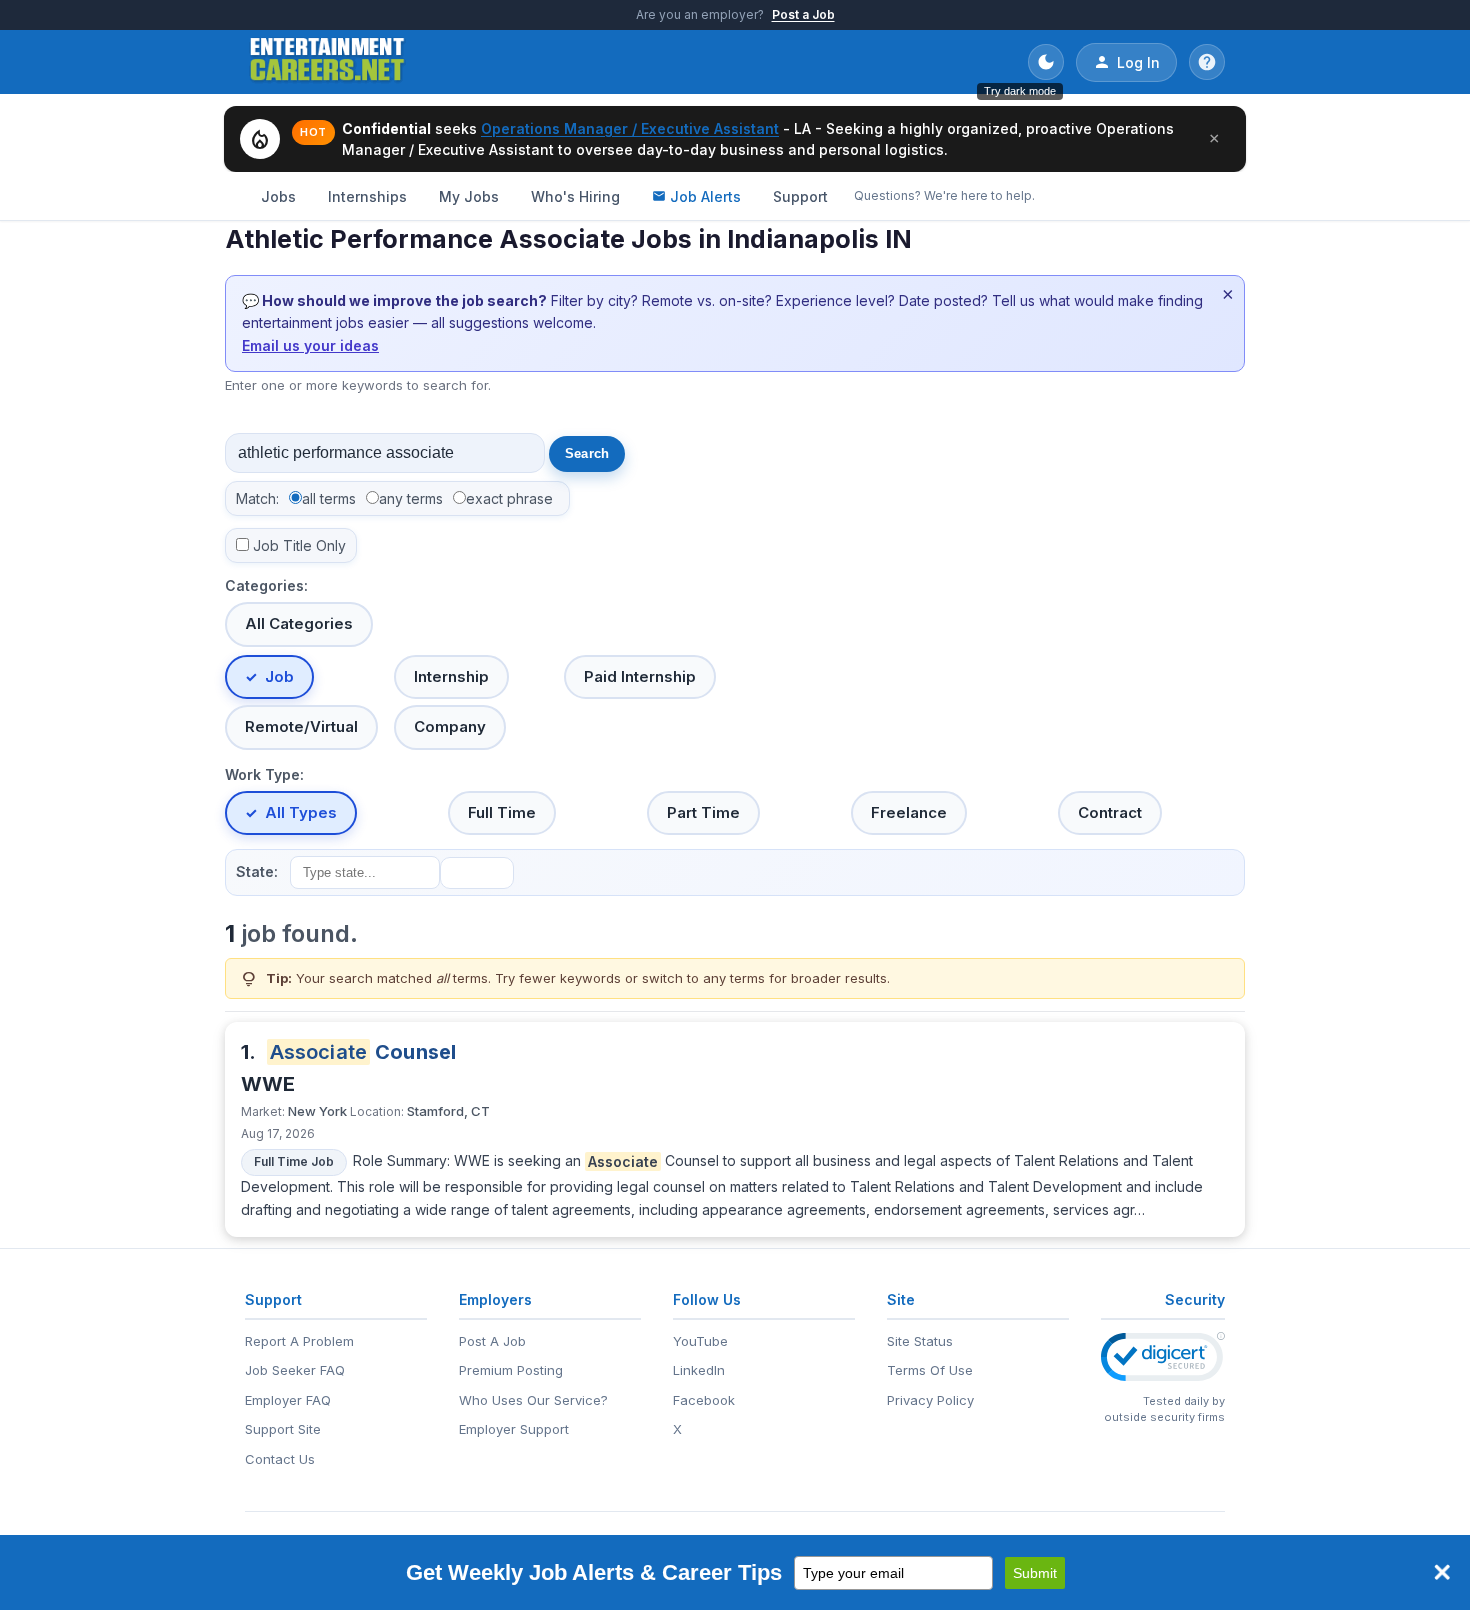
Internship (451, 676)
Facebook (704, 1400)
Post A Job (492, 1341)
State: (257, 871)
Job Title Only (299, 545)
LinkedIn (699, 1370)
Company (450, 726)
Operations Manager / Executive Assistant (630, 128)
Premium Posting (511, 1370)
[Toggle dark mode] (1046, 62)
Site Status (920, 1341)
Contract (1110, 812)
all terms (329, 498)
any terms (411, 498)
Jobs (278, 196)
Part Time (703, 812)
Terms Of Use (930, 1370)
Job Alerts (705, 196)
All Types (301, 812)
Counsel (363, 1052)
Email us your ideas (310, 345)
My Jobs (469, 196)
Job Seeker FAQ (295, 1370)
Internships (367, 196)
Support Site (283, 1429)
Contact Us (280, 1459)
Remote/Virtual (301, 726)
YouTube (700, 1341)
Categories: (266, 585)
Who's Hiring (575, 196)
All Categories (299, 623)
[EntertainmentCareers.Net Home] (327, 62)
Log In (1138, 62)
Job (279, 676)
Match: (257, 498)
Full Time (502, 812)
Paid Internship (640, 676)
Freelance (909, 812)
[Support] (1207, 62)
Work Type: (264, 774)
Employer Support (514, 1429)
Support (800, 196)
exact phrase (509, 498)
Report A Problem (299, 1341)
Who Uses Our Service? (533, 1400)
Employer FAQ (288, 1400)
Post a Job (803, 14)
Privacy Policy (930, 1400)
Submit (1035, 1573)
